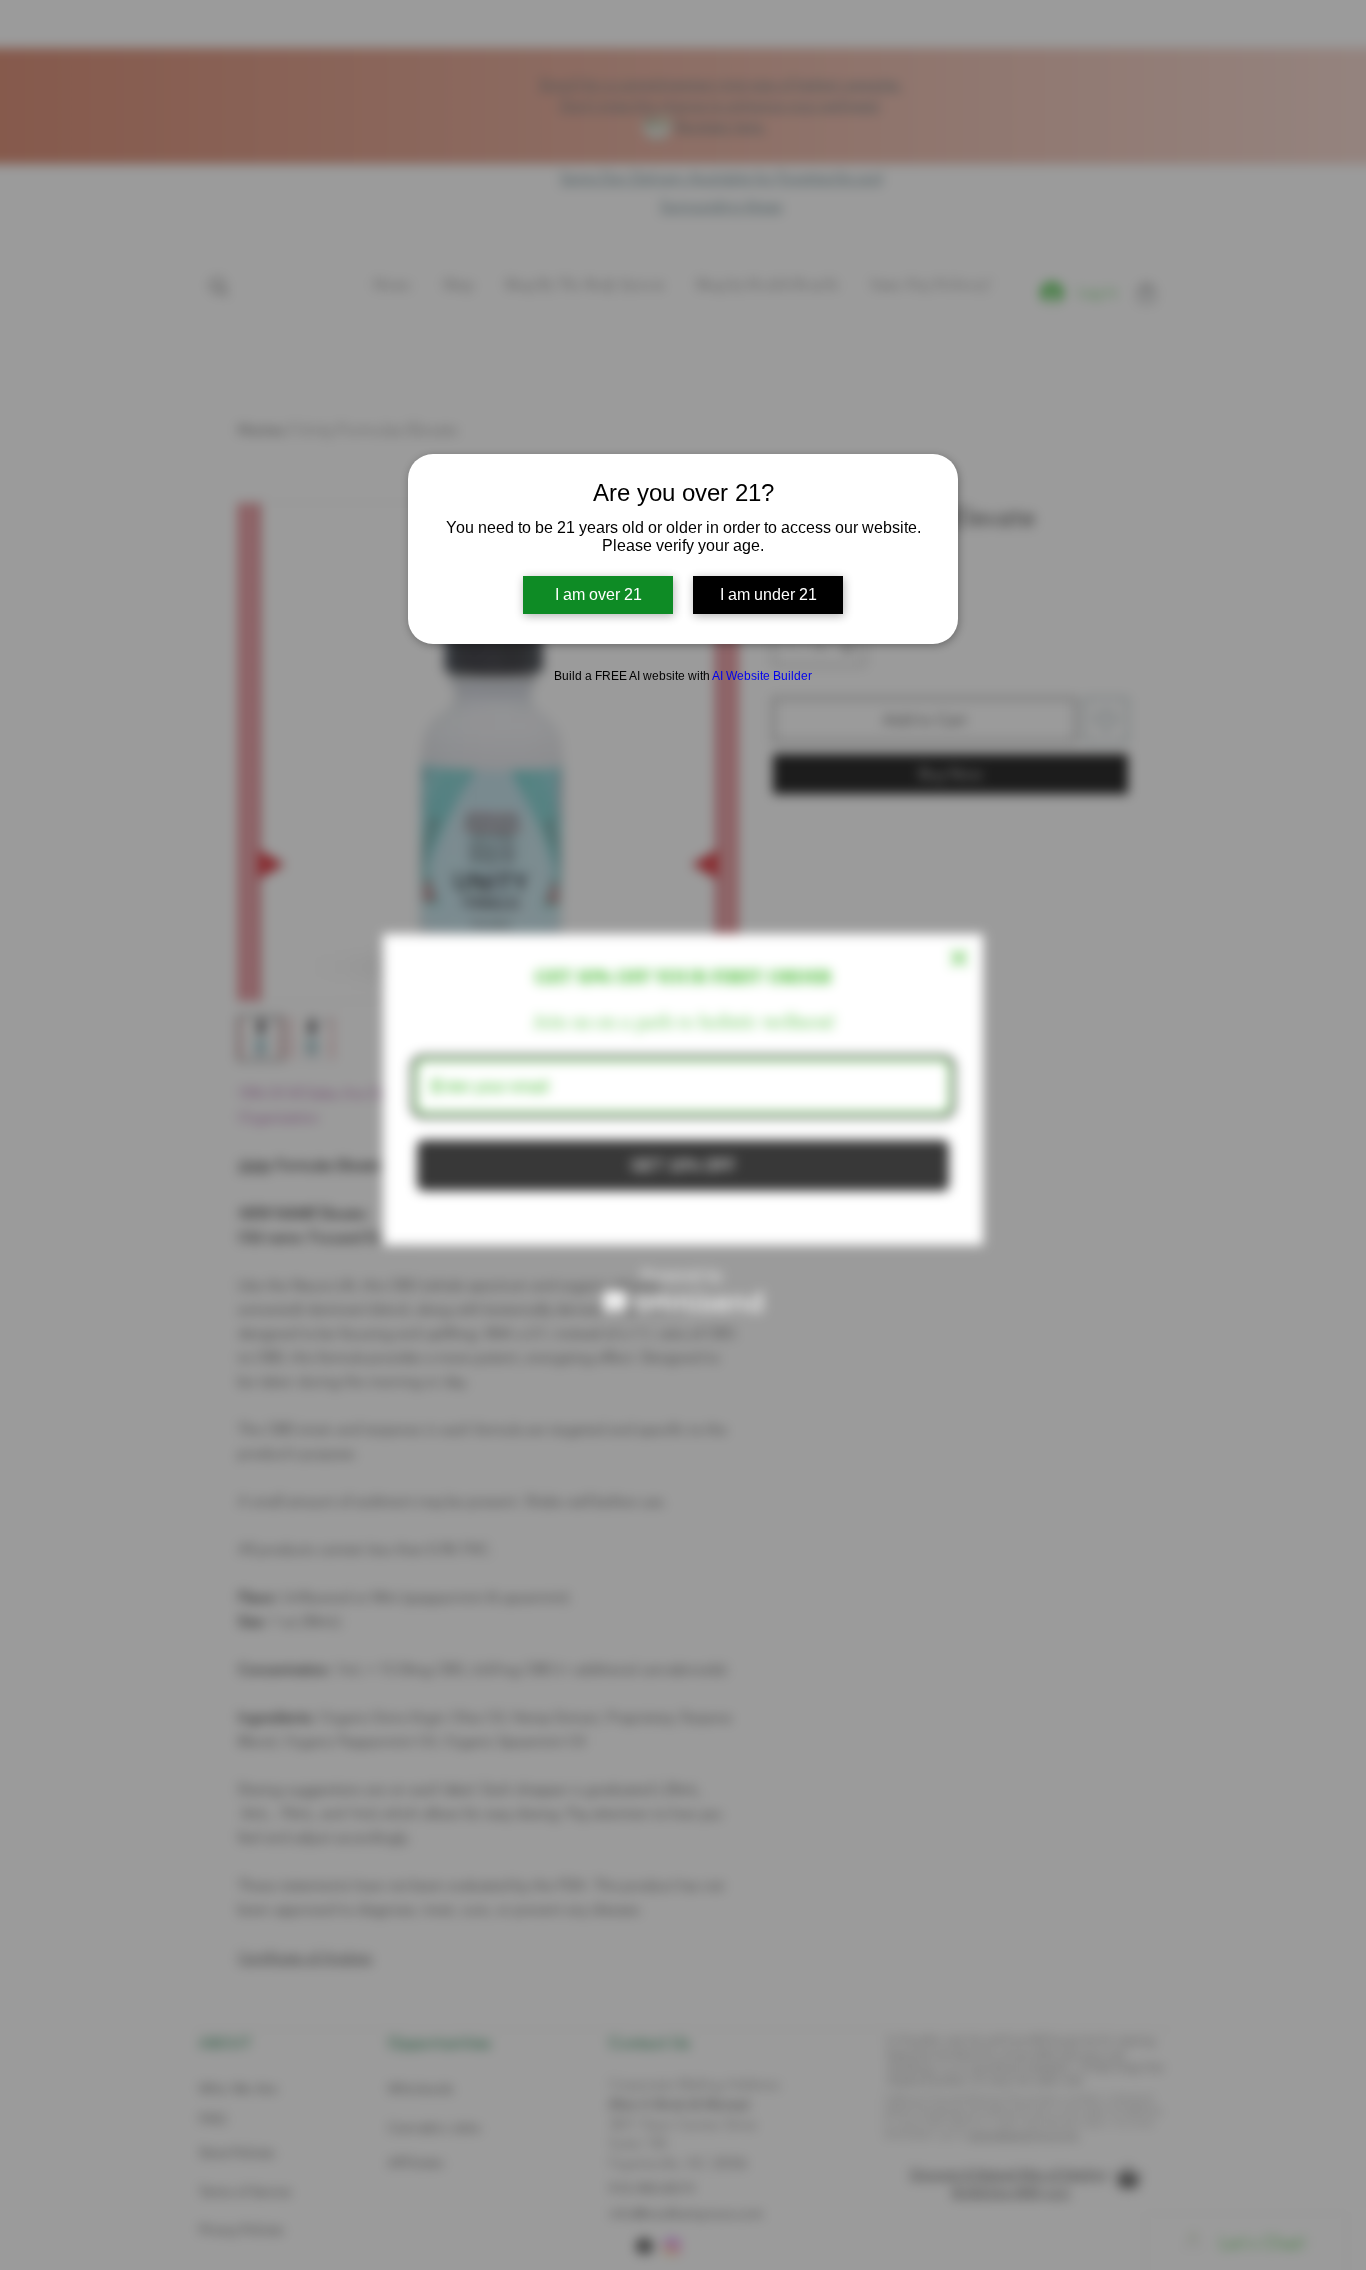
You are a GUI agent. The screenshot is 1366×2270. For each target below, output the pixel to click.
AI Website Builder (762, 676)
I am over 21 (598, 594)
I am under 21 (768, 594)
